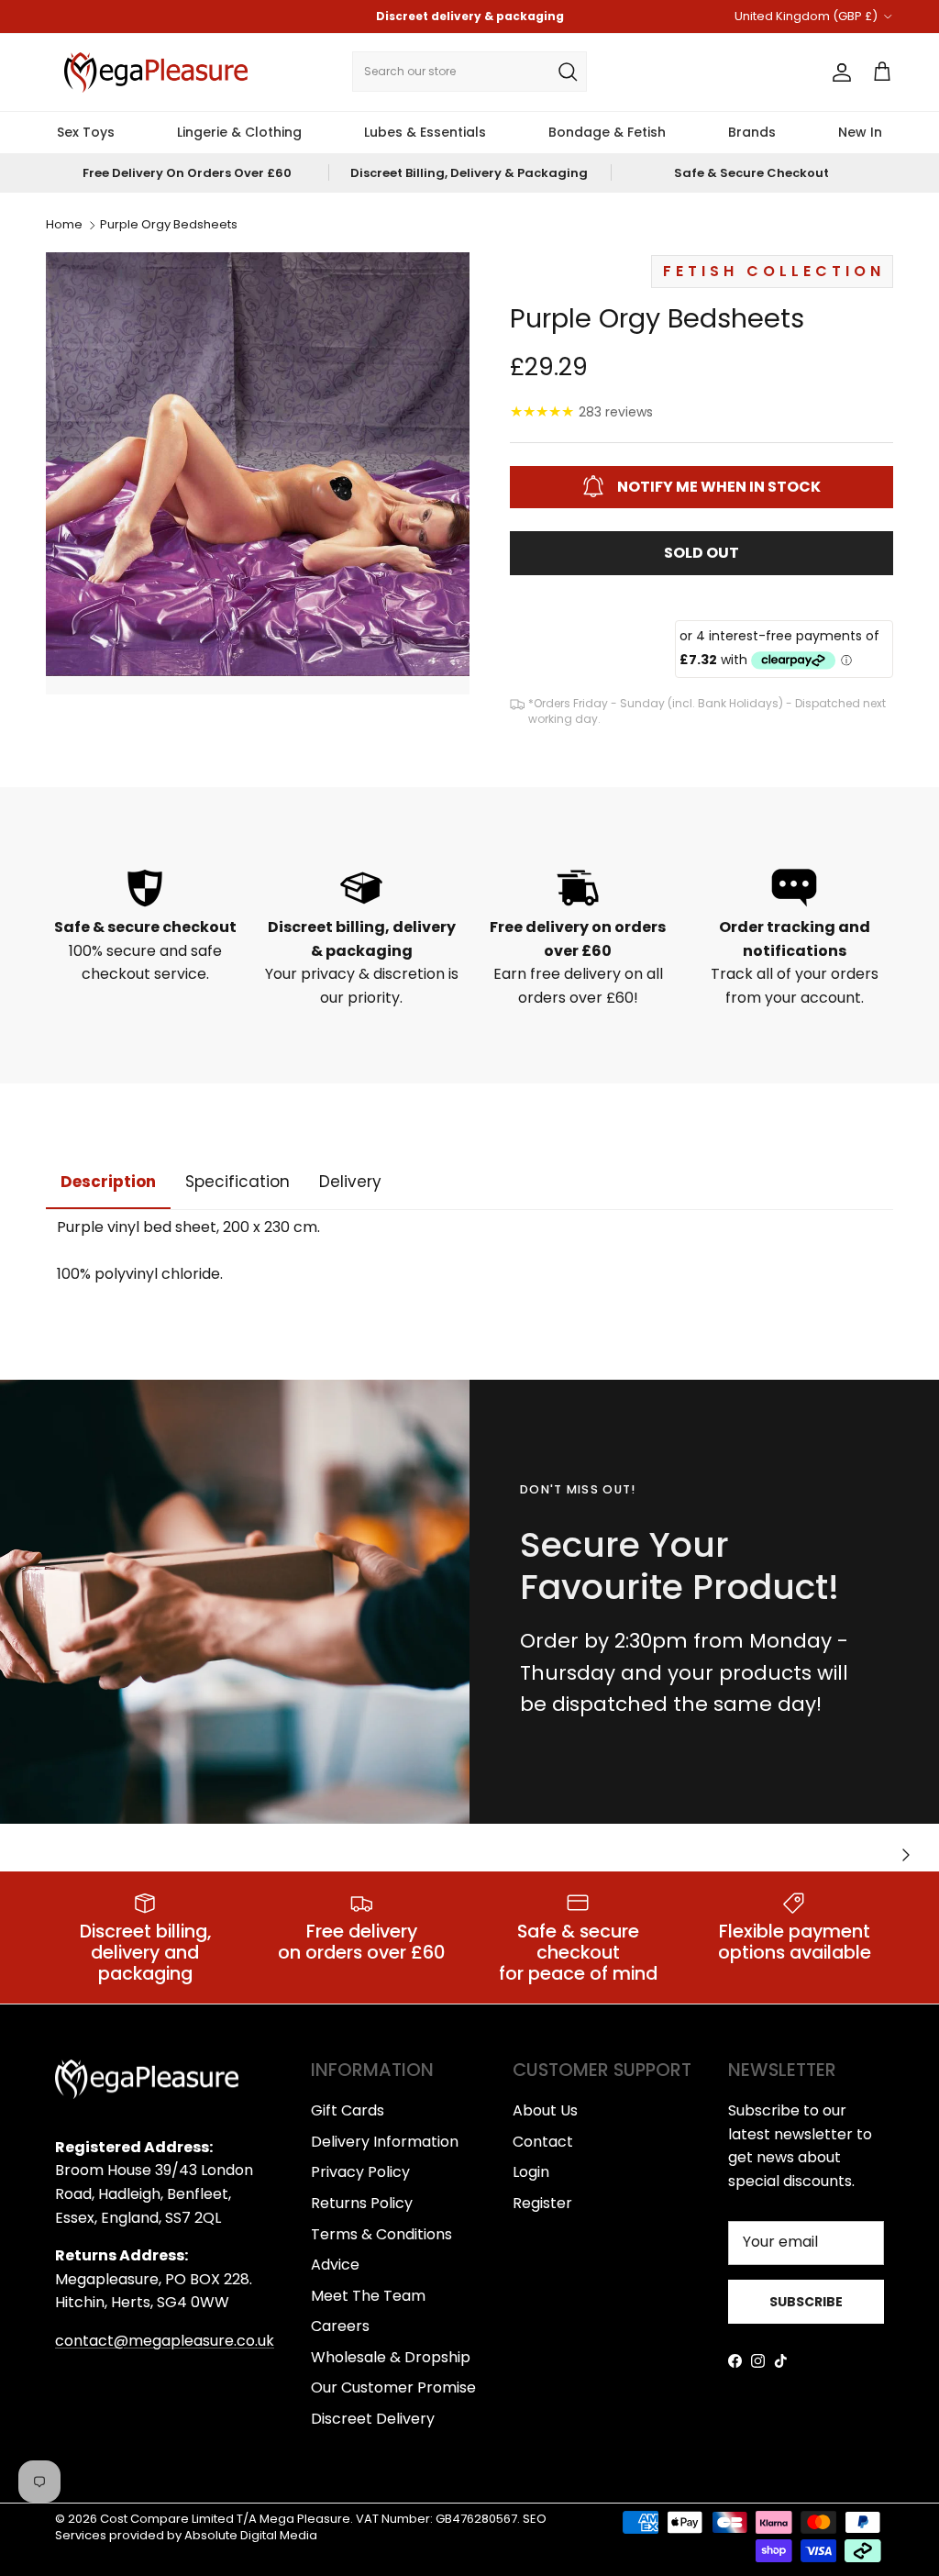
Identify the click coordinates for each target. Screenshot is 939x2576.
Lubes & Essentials (425, 132)
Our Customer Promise (393, 2387)
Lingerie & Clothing (239, 132)
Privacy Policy (360, 2172)
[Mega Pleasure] (156, 72)
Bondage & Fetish (607, 132)
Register (542, 2203)
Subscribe (806, 2302)
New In (860, 132)
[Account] (838, 72)
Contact (543, 2142)
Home (64, 225)
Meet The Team (368, 2296)
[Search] (568, 72)
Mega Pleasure (305, 2519)
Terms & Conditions (381, 2234)
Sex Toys (86, 132)
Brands (752, 132)
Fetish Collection (774, 271)
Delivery (350, 1182)
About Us (545, 2110)
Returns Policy (362, 2203)
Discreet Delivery (373, 2419)
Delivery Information (385, 2142)
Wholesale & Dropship (391, 2357)
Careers (340, 2326)
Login (531, 2172)
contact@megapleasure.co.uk (165, 2341)
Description (108, 1182)
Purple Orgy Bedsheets (169, 225)
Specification (238, 1182)
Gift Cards (348, 2110)
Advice (335, 2265)
